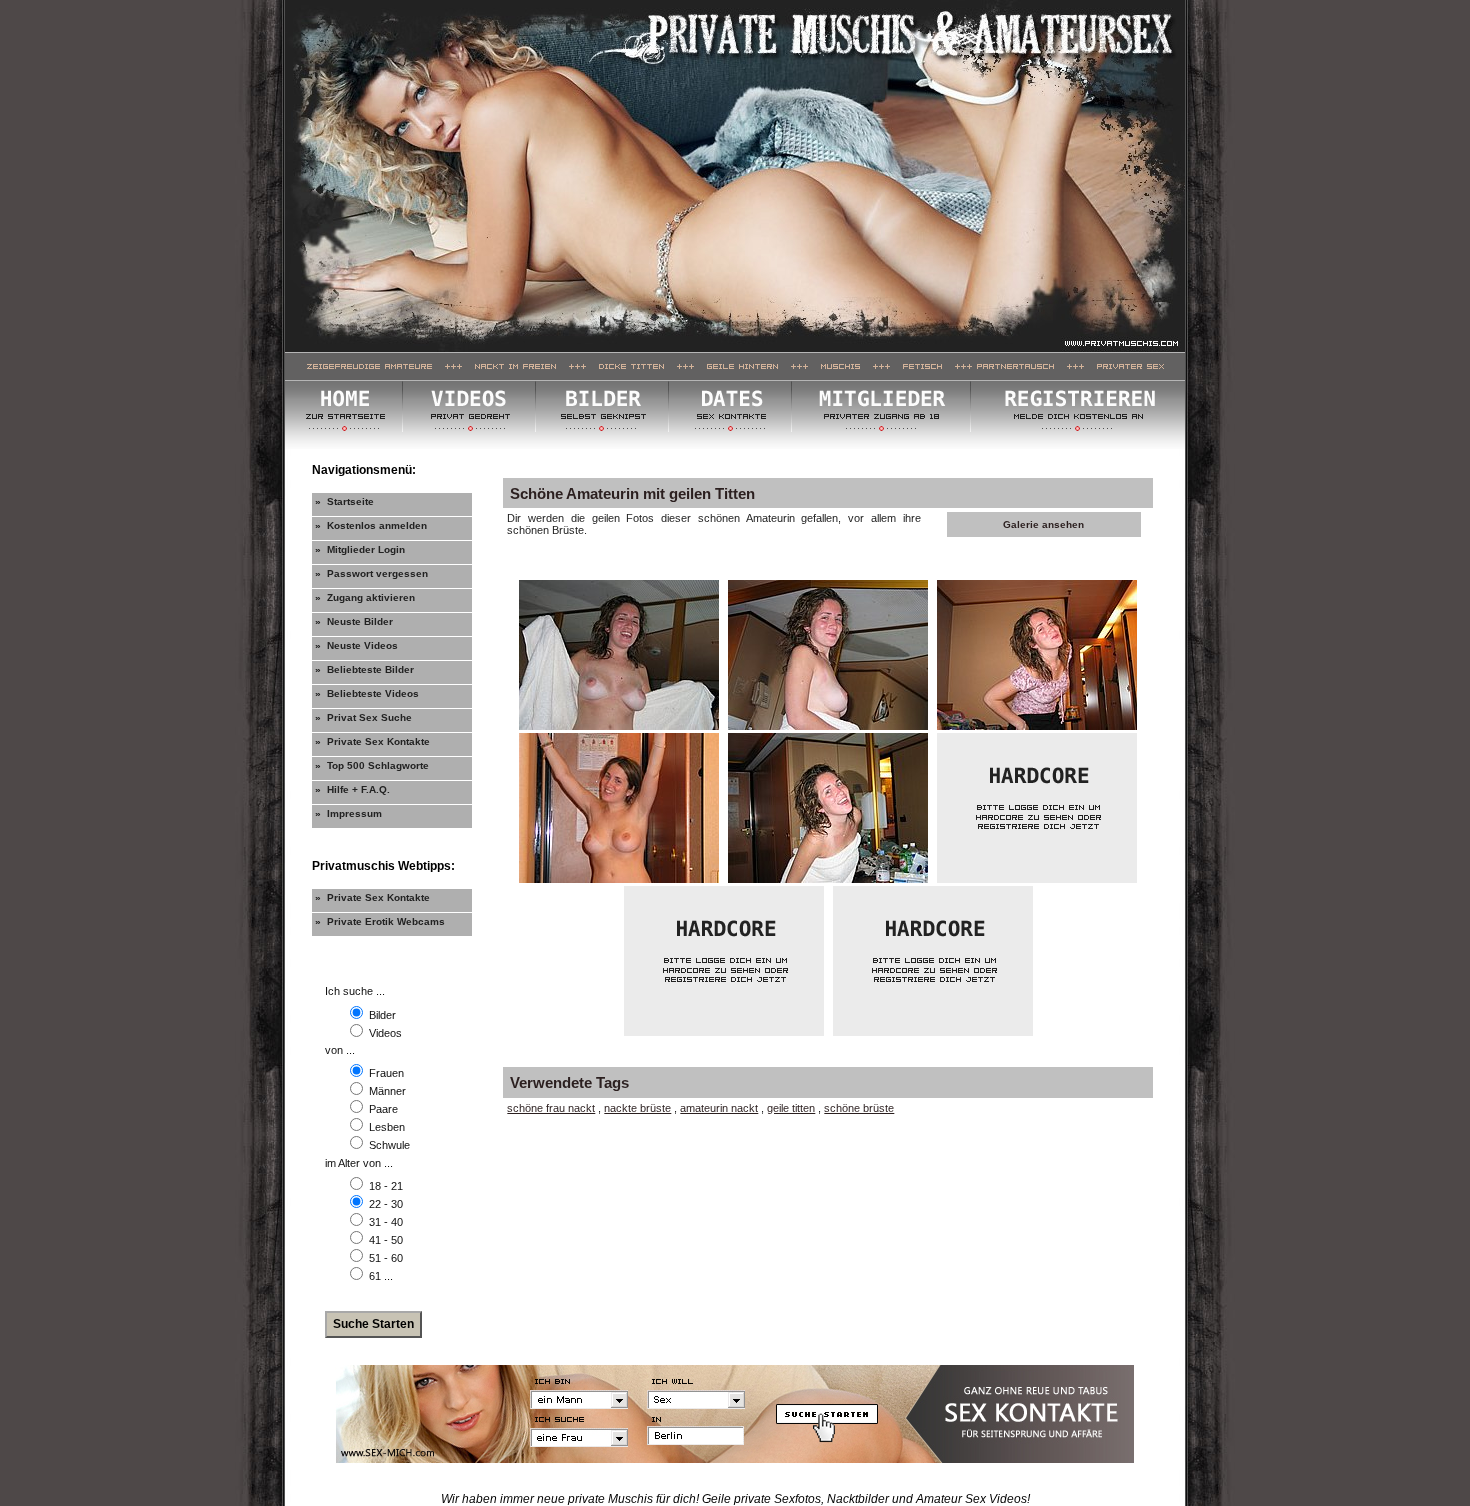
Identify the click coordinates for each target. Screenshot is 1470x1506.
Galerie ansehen (1043, 524)
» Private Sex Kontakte (372, 741)
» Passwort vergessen (371, 573)
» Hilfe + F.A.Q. (352, 789)
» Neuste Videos (356, 645)
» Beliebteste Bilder (364, 669)
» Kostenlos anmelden (371, 525)
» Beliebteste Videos (367, 693)
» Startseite (344, 501)
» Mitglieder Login (360, 549)
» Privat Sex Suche (363, 717)
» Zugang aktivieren (365, 597)
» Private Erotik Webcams (380, 921)
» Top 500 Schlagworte (372, 765)
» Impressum (348, 813)
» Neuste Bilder (354, 621)
